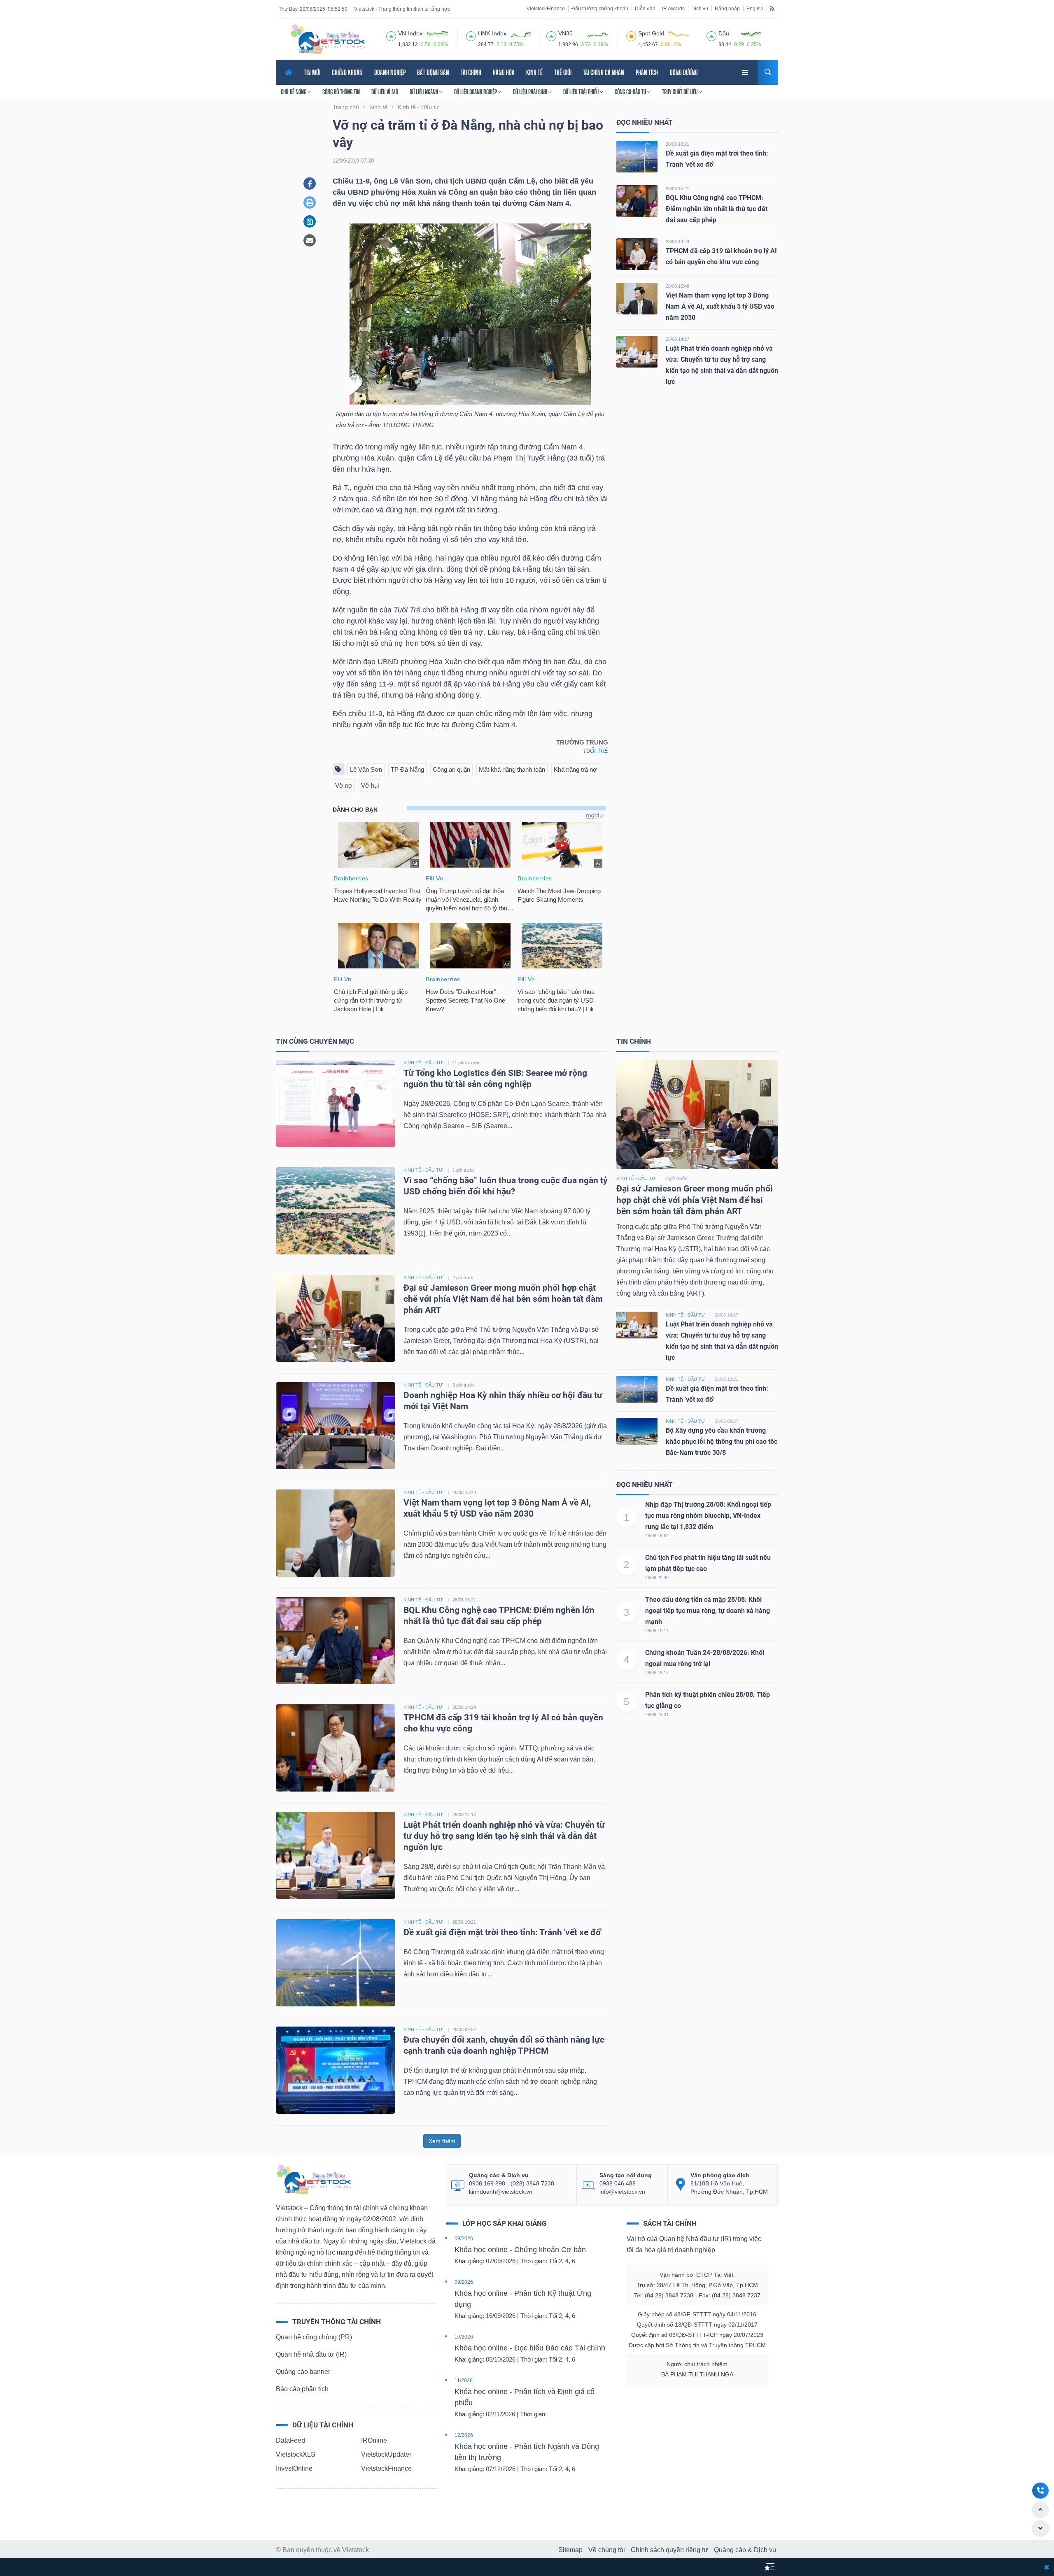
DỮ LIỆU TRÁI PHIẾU (582, 92)
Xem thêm (442, 2141)
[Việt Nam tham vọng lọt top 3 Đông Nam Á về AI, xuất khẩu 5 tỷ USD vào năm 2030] (637, 298)
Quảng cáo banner (303, 2372)
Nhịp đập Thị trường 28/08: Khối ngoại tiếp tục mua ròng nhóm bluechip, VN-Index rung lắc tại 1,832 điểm (708, 1516)
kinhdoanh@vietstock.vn (501, 2192)
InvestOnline (294, 2468)
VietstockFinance (546, 9)
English (755, 9)
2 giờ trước (464, 1278)
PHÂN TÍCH (647, 72)
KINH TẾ (534, 72)
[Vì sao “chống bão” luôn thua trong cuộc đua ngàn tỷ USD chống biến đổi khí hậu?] (336, 1210)
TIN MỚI (312, 72)
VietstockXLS (296, 2454)
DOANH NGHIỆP (390, 72)
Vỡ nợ (344, 785)
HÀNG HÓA (504, 72)
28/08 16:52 (657, 1536)
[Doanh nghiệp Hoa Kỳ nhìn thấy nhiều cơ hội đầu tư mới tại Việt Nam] (336, 1425)
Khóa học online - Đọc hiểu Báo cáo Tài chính (530, 2348)
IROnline (374, 2440)
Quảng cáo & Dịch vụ (745, 2550)
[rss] (772, 8)
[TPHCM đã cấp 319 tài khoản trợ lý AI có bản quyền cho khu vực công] (637, 254)
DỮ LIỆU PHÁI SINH (531, 92)
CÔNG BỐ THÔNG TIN (341, 92)
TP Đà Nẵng (407, 769)
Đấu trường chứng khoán (600, 9)
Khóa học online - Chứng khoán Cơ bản (520, 2250)
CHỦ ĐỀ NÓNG (294, 92)
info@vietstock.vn (622, 2192)
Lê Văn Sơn (366, 769)
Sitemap (570, 2550)
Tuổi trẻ (596, 751)
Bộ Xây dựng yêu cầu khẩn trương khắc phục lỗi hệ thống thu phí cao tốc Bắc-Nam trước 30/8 (722, 1442)
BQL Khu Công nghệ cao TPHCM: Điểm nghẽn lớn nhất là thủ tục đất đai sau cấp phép (717, 209)
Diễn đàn (645, 9)
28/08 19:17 (657, 1631)
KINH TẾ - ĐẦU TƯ (423, 1063)
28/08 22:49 (657, 1578)
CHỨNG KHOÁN (347, 72)
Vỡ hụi (370, 785)
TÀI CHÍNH (471, 72)
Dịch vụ (700, 9)
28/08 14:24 (677, 242)
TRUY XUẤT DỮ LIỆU (680, 92)
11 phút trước (466, 1063)
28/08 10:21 (677, 144)
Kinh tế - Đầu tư (636, 1178)
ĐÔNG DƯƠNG (684, 72)
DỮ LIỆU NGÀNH (424, 92)
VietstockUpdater (386, 2454)
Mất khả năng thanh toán (512, 769)
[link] (746, 71)
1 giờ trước (464, 1170)
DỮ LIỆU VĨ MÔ (385, 92)
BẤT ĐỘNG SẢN (433, 72)
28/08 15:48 (677, 286)
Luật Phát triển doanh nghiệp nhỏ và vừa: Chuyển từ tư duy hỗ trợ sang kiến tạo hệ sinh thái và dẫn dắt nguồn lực (504, 1836)
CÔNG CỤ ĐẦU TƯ (631, 92)
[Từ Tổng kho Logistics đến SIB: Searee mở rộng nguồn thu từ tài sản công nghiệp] (336, 1103)
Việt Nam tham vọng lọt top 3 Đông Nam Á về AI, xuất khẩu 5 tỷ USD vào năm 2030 (720, 306)
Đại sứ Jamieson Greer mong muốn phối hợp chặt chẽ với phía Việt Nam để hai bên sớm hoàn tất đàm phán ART (503, 1299)
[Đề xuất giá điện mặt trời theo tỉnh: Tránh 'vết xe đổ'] (637, 156)
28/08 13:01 (657, 1715)
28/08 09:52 (464, 2029)
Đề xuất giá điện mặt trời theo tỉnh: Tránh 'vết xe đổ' (503, 1932)
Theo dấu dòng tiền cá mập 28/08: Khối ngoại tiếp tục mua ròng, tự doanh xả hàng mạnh (708, 1611)
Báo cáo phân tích (302, 2389)
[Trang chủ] (313, 2179)
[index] (391, 35)
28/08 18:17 (657, 1673)
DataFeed (290, 2440)
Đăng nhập (727, 9)
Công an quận (451, 769)
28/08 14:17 (677, 339)
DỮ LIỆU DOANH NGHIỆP (476, 92)
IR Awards (673, 9)
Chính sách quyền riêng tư (669, 2550)
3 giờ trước (464, 1385)
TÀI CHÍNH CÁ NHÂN (604, 72)
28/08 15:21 (677, 188)
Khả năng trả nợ (575, 769)
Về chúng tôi (607, 2550)
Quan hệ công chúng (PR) (314, 2337)
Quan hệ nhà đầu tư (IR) (311, 2354)
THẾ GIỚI (563, 72)
